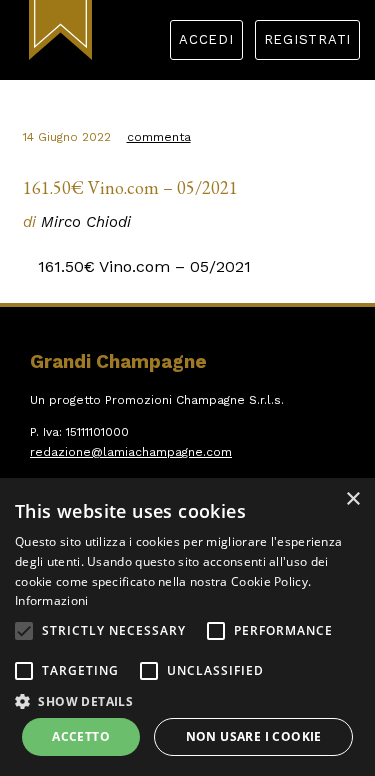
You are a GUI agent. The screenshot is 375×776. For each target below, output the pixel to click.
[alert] (187, 627)
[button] (24, 631)
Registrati (308, 39)
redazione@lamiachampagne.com (131, 452)
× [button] (352, 499)
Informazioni (52, 600)
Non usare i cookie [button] (254, 736)
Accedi (206, 39)
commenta (159, 137)
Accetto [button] (81, 736)
